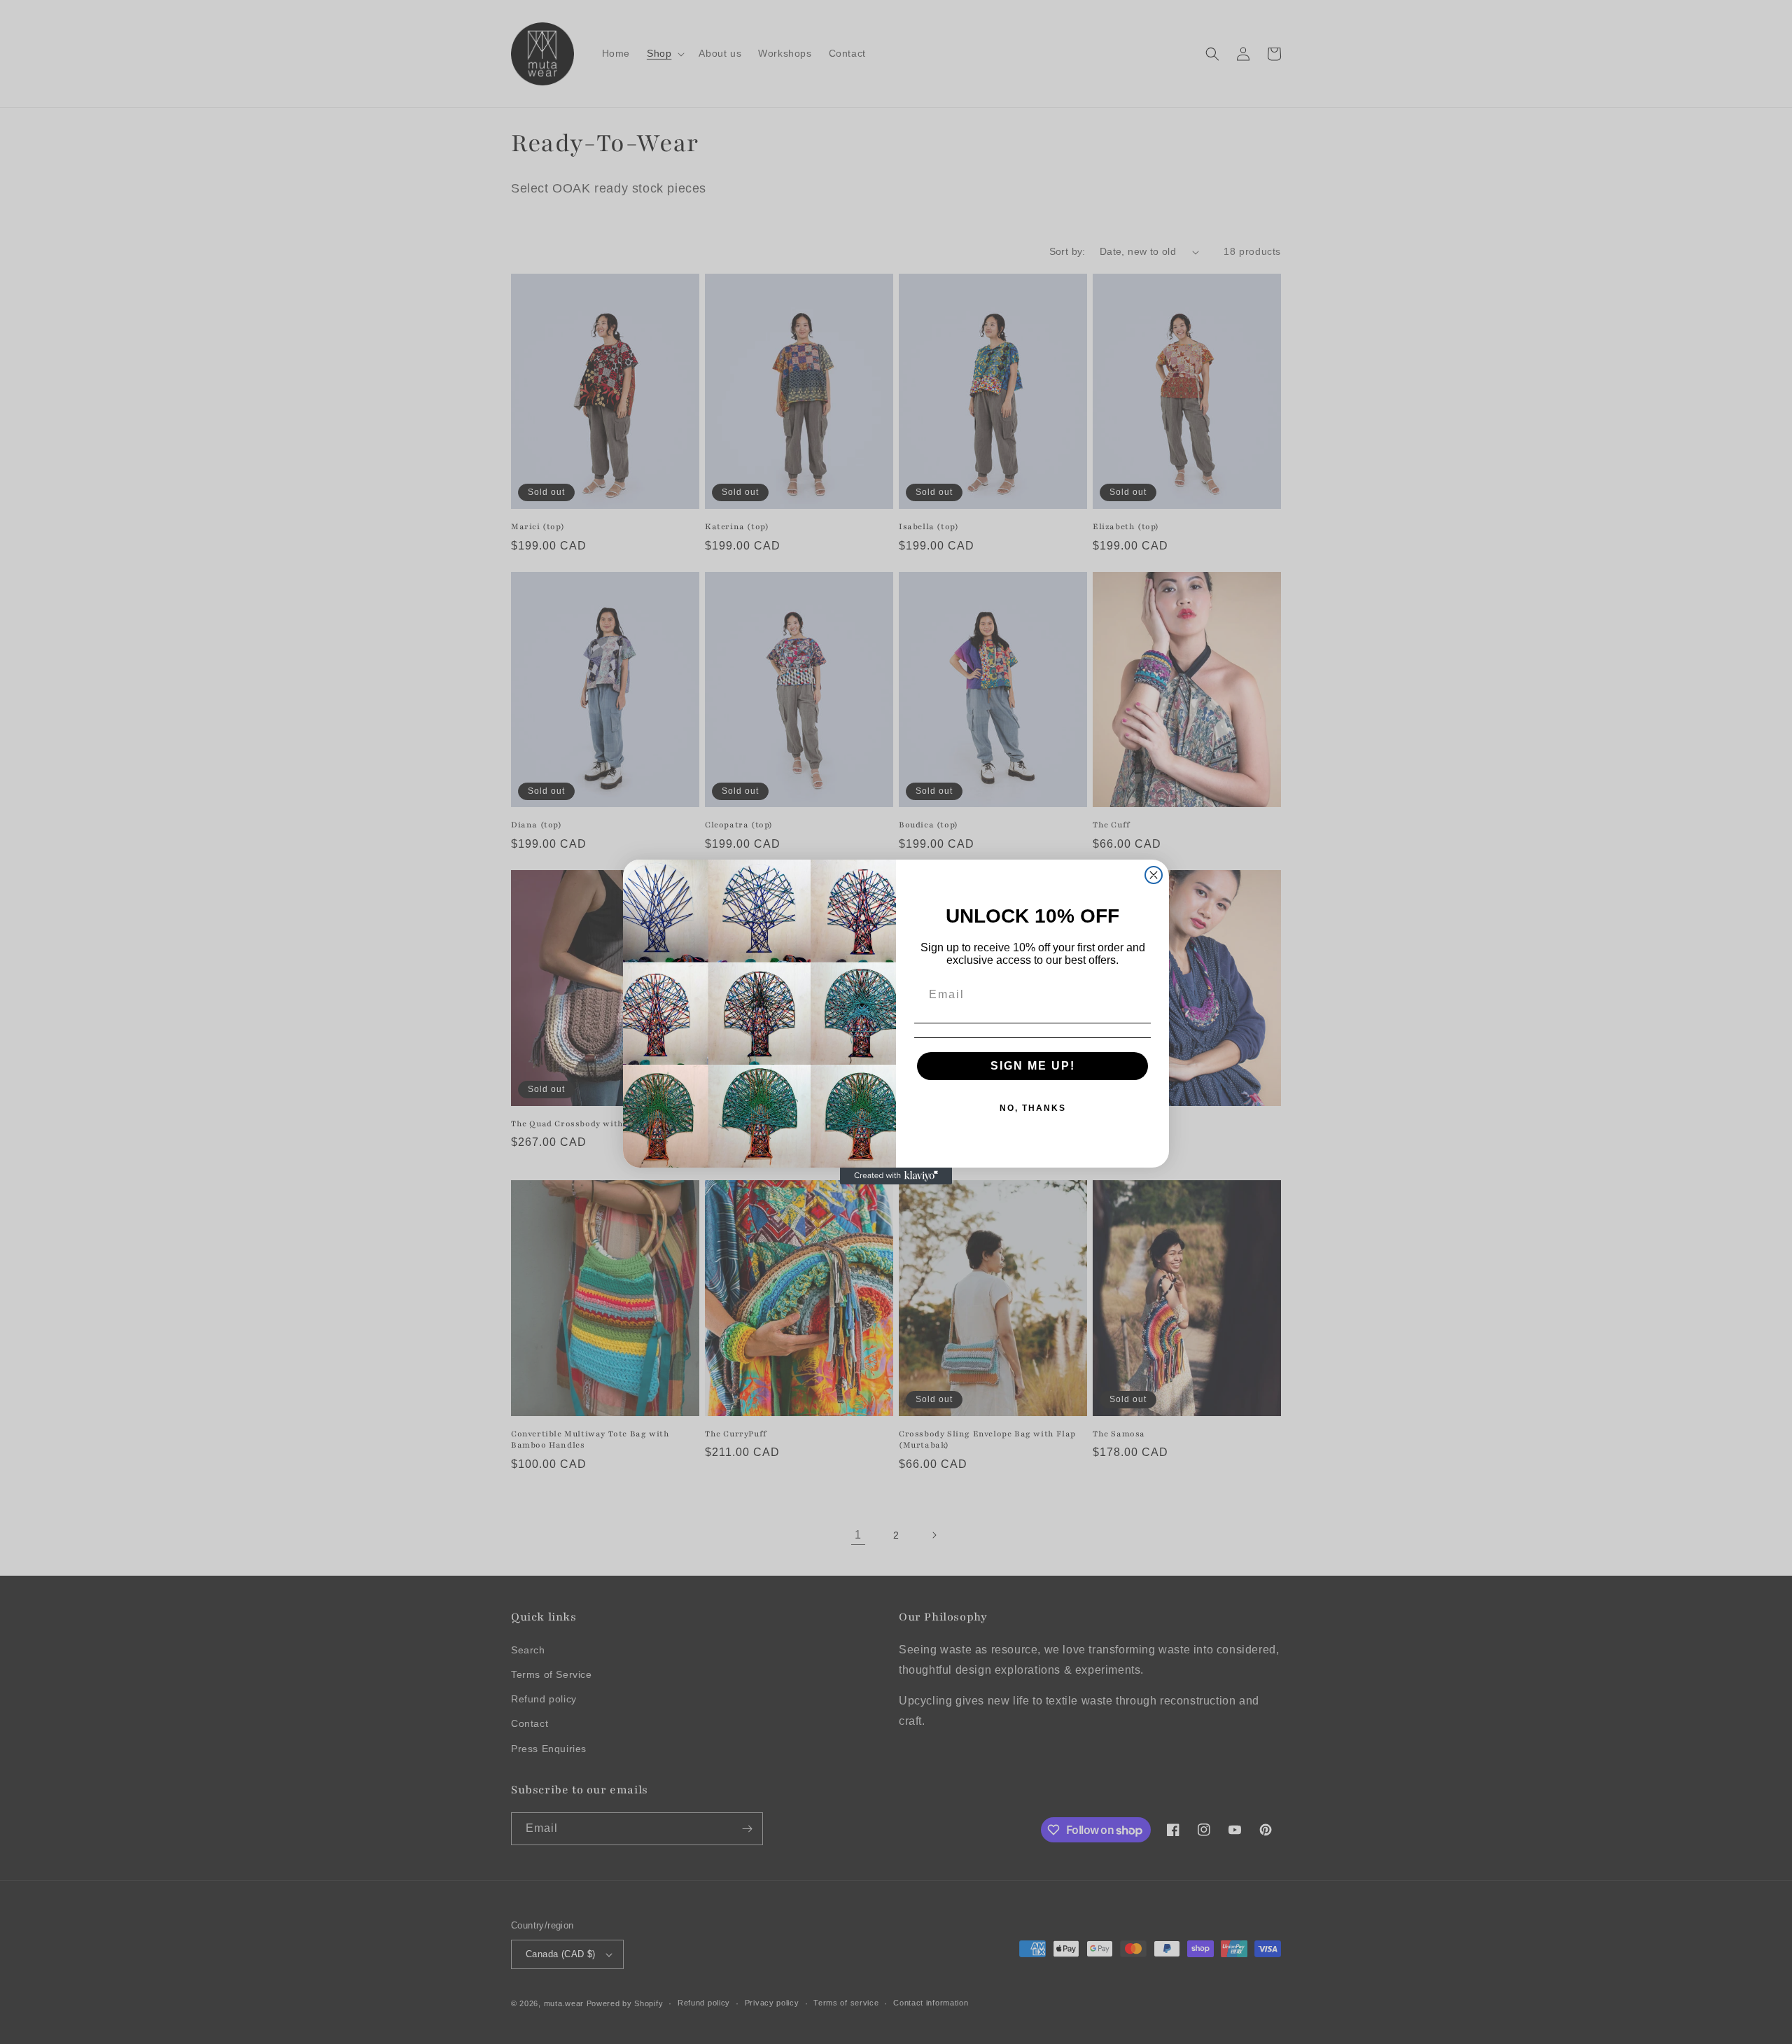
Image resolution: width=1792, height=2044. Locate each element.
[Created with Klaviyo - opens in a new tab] (896, 1176)
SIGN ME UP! (1033, 1066)
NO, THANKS (1033, 1108)
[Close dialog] (1154, 875)
